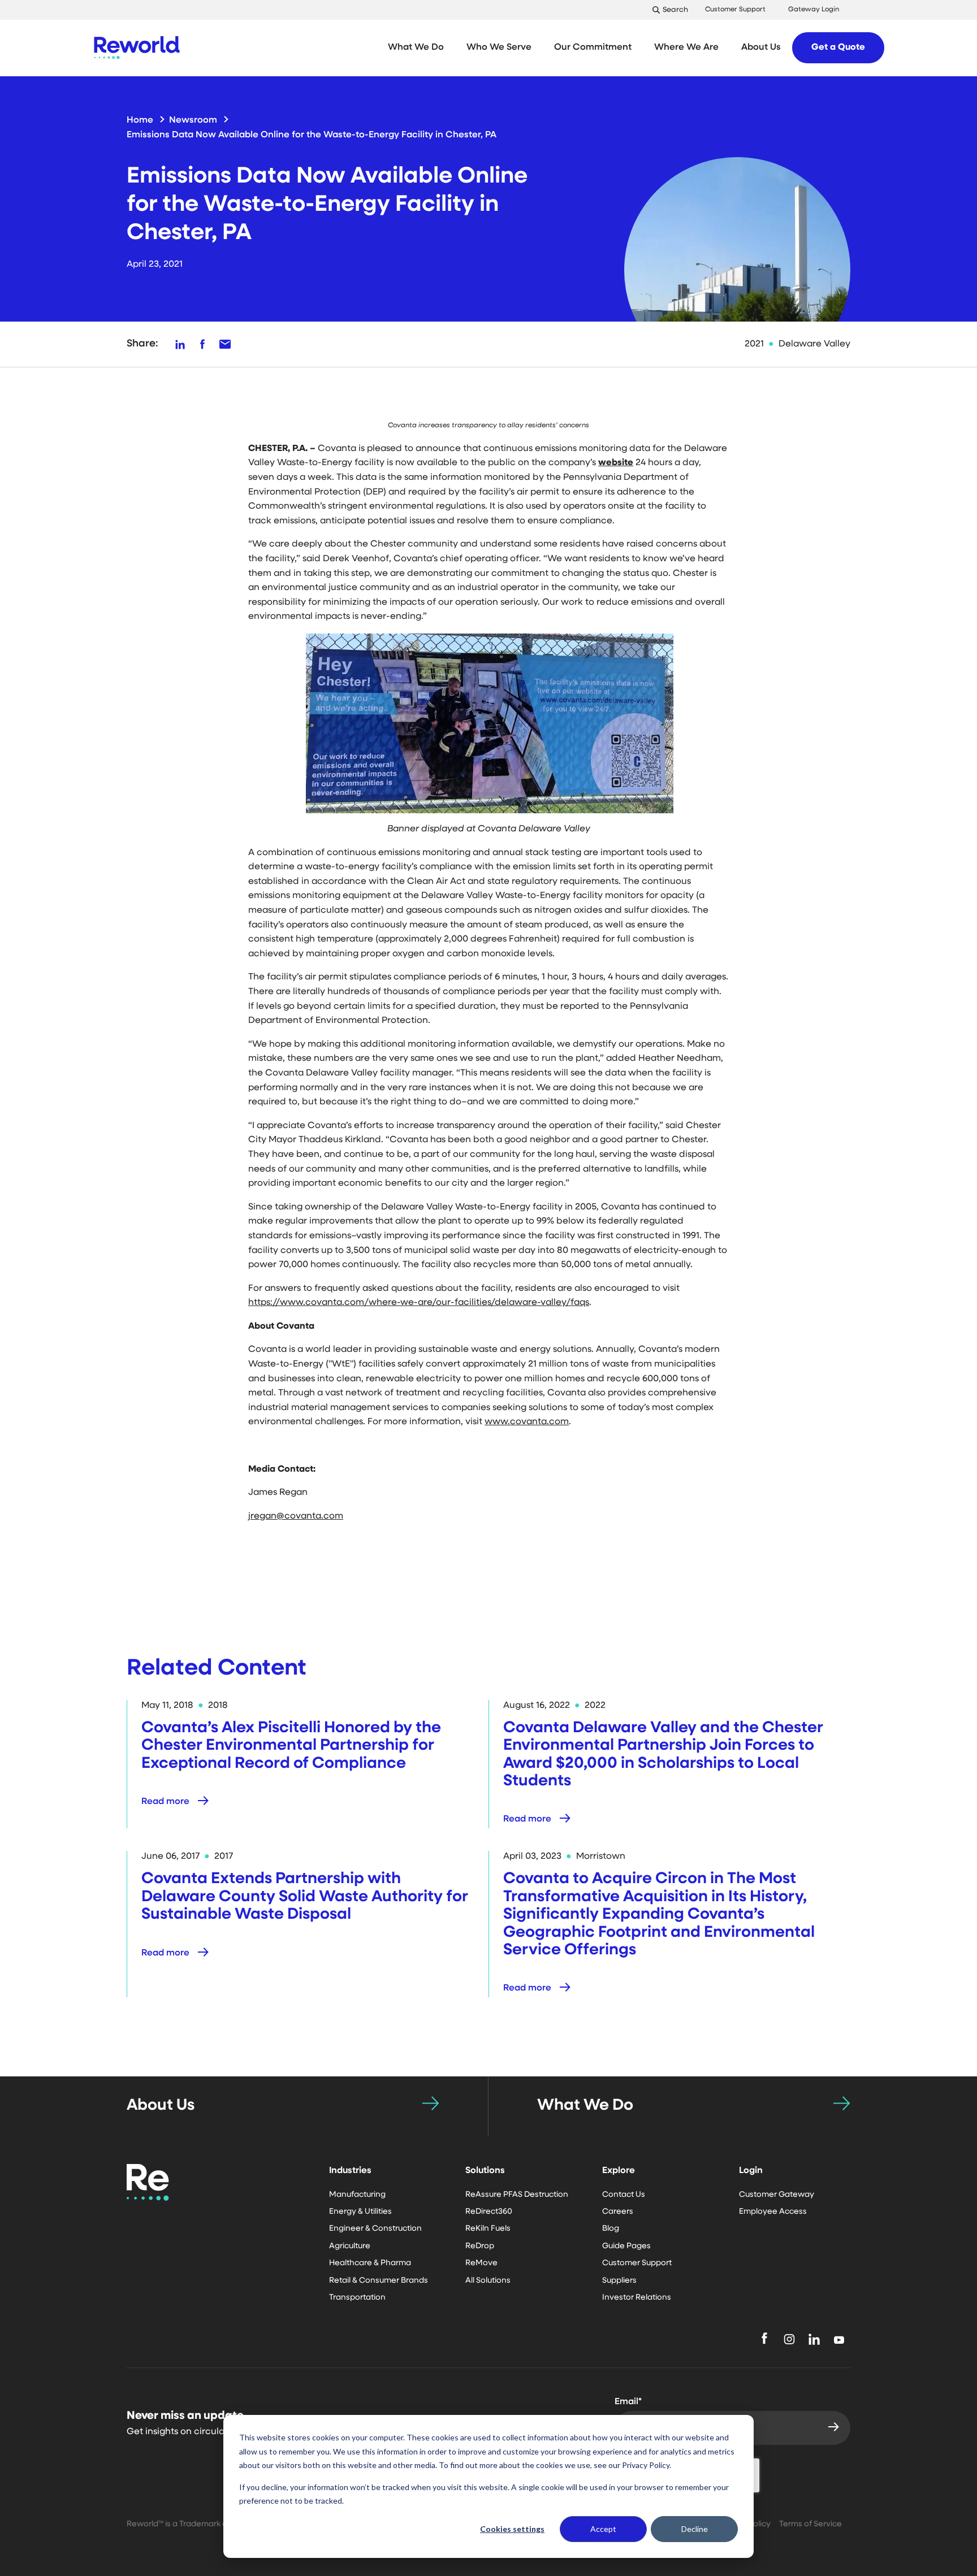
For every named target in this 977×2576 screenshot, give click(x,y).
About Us (161, 2106)
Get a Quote (838, 47)
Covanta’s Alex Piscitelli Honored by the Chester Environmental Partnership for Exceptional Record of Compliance (291, 1746)
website (616, 463)
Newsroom (193, 120)
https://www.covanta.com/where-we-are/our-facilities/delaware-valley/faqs (419, 1303)
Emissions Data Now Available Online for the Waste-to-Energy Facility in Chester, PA (312, 135)
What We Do (585, 2106)
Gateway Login (814, 10)
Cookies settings (512, 2529)
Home (140, 120)
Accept (603, 2529)
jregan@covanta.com (296, 1516)
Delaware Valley (814, 344)
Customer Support (735, 10)
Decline (695, 2529)
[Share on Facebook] (202, 344)
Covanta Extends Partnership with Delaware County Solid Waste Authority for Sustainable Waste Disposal (305, 1897)
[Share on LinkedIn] (180, 344)
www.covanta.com (527, 1422)
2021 (754, 344)
